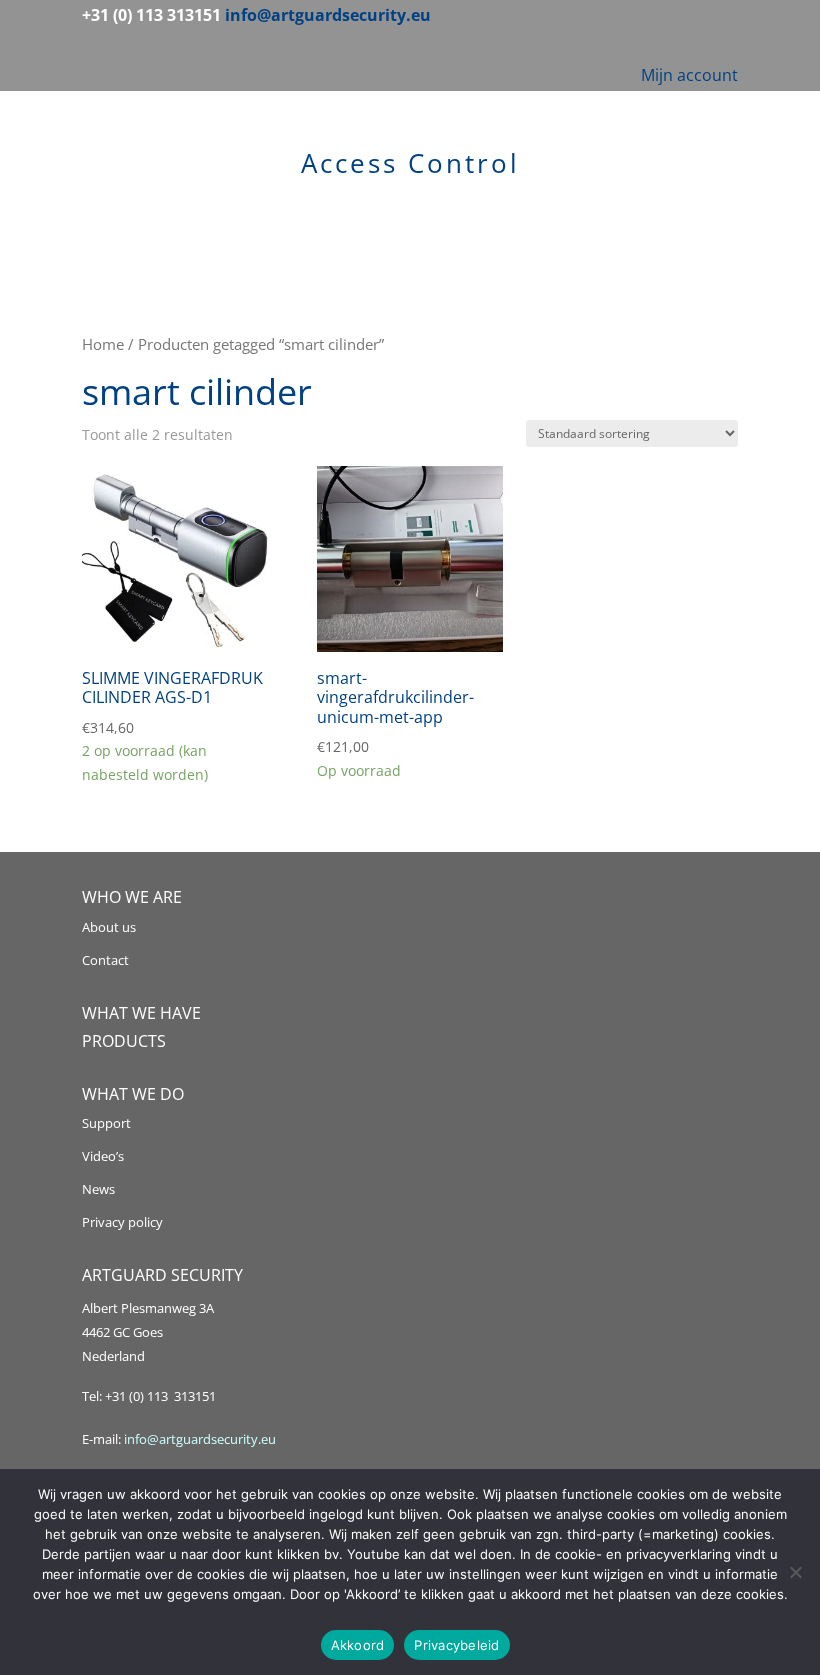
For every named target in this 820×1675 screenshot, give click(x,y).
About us (109, 927)
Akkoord (358, 1645)
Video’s (103, 1156)
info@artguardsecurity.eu (198, 1439)
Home (103, 344)
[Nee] (795, 1572)
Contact (105, 960)
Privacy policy (122, 1222)
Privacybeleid (456, 1645)
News (98, 1189)
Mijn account (689, 75)
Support (106, 1123)
